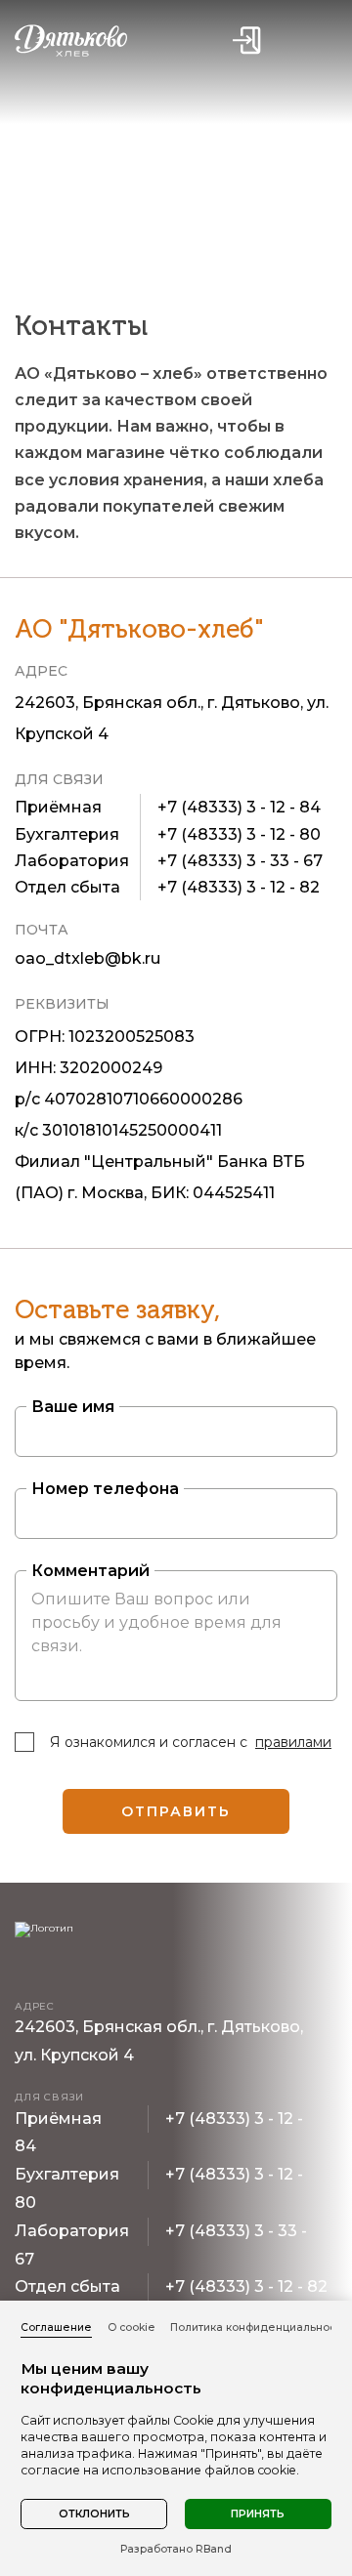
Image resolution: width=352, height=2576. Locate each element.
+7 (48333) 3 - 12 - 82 (239, 887)
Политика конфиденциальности (259, 2327)
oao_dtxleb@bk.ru (88, 958)
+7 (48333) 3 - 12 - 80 (239, 834)
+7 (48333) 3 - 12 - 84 (239, 807)
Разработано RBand (176, 2549)
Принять (258, 2514)
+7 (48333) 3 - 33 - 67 (240, 861)
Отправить (176, 1811)
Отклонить (94, 2514)
